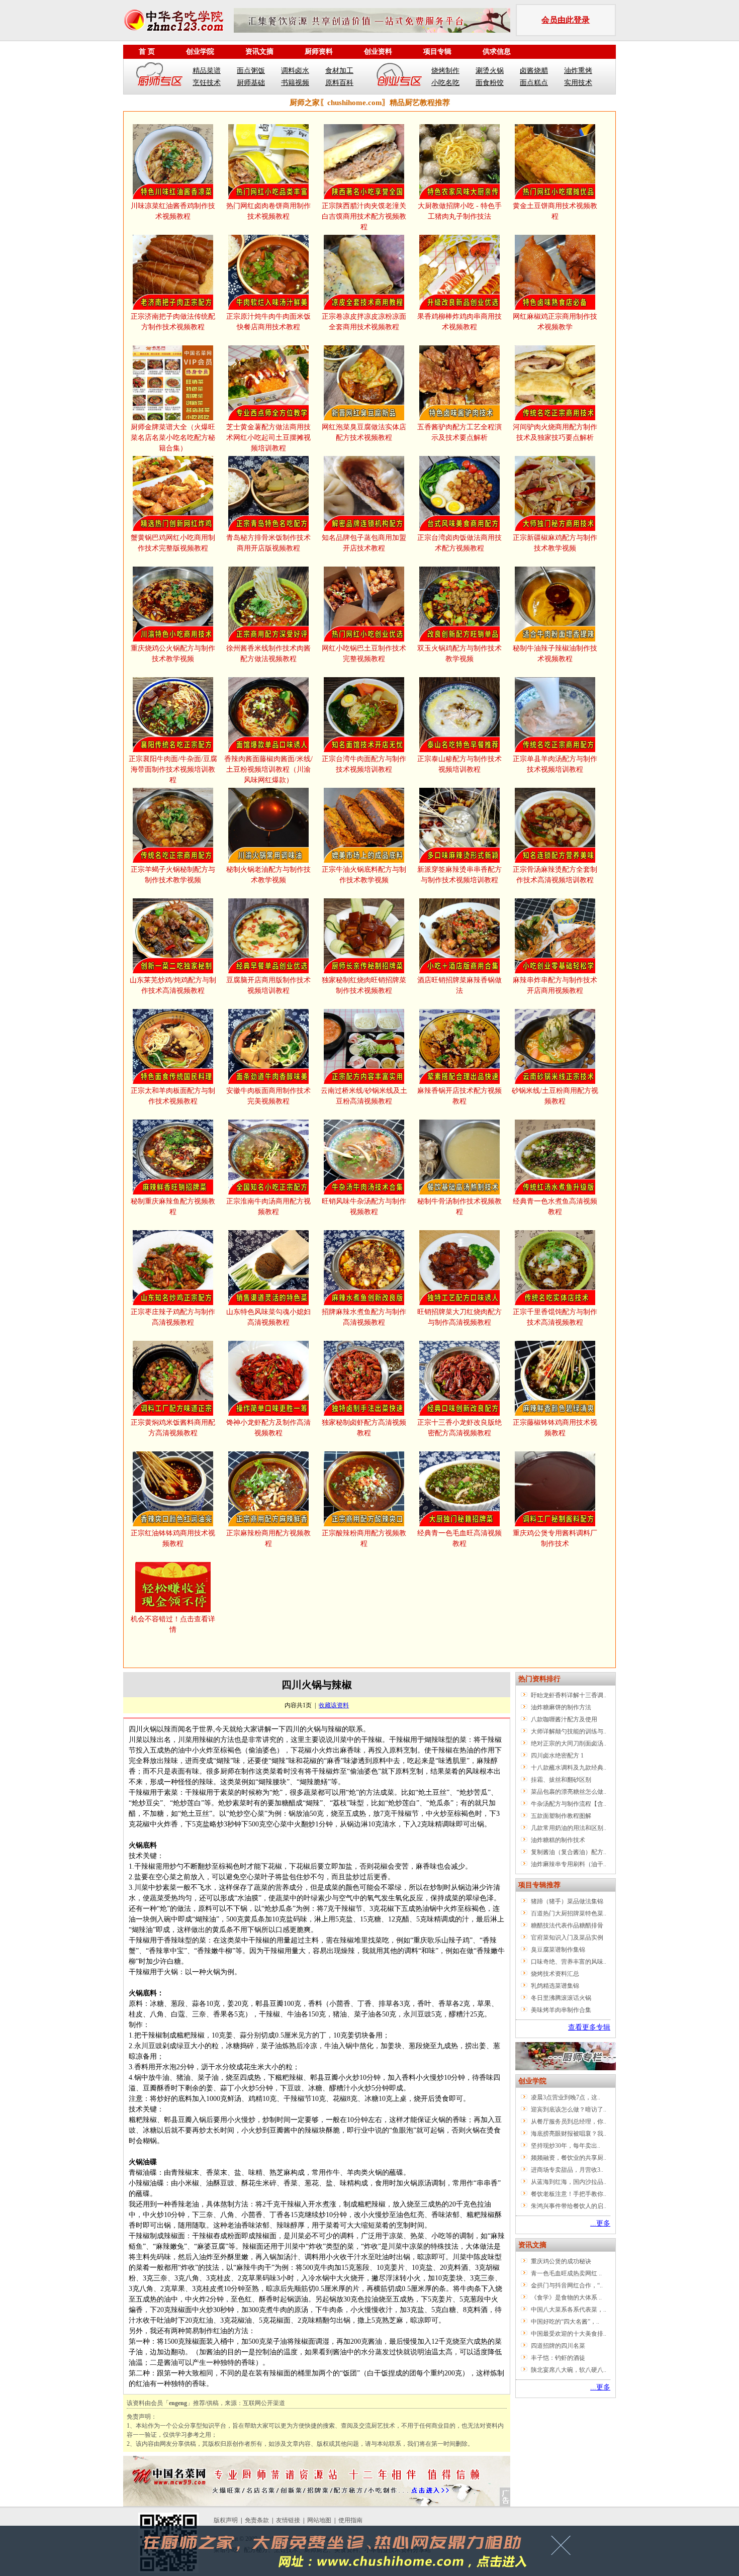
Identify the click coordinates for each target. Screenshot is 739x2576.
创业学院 (200, 52)
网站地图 (319, 2520)
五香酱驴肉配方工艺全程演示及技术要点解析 (459, 432)
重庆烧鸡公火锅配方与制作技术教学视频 (173, 654)
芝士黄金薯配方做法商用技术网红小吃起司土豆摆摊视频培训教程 (268, 438)
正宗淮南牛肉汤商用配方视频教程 (268, 1207)
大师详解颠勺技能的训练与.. (569, 1731)
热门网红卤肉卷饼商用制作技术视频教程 (268, 211)
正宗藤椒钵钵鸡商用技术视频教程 (555, 1428)
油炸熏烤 (578, 71)
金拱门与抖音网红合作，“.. (567, 2285)
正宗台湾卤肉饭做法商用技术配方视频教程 (459, 543)
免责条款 (257, 2520)
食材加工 (339, 71)
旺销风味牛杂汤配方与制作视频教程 (364, 1207)
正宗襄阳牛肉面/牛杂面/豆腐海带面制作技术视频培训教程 (173, 769)
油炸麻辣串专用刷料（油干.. (569, 1864)
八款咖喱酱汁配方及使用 (564, 1719)
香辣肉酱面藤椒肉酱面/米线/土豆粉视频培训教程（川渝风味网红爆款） (268, 769)
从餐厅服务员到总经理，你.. (569, 2122)
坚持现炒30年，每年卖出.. (566, 2146)
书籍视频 (295, 83)
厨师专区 (160, 76)
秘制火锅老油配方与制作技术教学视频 (268, 875)
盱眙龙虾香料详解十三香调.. (569, 1695)
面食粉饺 (490, 83)
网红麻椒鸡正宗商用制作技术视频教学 (555, 322)
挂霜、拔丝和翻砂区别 (561, 1780)
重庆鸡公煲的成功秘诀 (561, 2261)
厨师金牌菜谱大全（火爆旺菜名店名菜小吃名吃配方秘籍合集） (173, 438)
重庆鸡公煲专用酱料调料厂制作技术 (555, 1538)
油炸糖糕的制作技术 (558, 1840)
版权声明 (226, 2520)
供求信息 (497, 52)
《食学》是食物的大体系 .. (566, 2297)
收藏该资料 (334, 1705)
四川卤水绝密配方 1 (557, 1756)
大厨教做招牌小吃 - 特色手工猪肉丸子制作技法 (460, 211)
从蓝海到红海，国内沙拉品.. (569, 2182)
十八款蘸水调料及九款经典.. (569, 1768)
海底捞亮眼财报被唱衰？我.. (569, 2134)
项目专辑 (437, 52)
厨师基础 (251, 83)
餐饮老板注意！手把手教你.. (569, 2194)
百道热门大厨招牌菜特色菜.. (569, 1913)
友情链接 (288, 2520)
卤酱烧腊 (534, 71)
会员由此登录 (566, 20)
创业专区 (399, 76)
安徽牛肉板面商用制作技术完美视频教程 (268, 1096)
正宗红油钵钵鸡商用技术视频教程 (173, 1538)
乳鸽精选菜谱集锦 (555, 1986)
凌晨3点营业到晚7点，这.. (566, 2097)
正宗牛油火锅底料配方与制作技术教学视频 (364, 875)
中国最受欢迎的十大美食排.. (569, 2334)
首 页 (147, 52)
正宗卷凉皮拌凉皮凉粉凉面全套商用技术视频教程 (364, 322)
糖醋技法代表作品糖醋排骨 (567, 1925)
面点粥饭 (251, 71)
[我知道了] (564, 2549)
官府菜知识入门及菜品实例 (567, 1938)
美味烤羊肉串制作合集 (561, 2010)
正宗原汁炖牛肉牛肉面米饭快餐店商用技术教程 (268, 322)
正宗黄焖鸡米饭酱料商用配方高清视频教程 (173, 1428)
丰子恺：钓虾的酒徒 (558, 2358)
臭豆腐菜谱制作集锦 (558, 1950)
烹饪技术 (207, 83)
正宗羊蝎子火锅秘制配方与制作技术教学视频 (173, 875)
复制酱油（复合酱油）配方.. (569, 1852)
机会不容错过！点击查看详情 (173, 1624)
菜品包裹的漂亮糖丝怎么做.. (569, 1792)
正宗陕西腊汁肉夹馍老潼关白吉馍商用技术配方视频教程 (364, 216)
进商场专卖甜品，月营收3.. (567, 2170)
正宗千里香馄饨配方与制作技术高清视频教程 (555, 1317)
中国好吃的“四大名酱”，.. (565, 2322)
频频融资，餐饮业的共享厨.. (569, 2158)
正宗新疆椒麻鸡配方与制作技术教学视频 (555, 543)
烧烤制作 (445, 71)
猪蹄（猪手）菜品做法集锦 (567, 1901)
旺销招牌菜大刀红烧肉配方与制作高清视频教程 (459, 1317)
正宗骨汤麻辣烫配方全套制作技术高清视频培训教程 (555, 875)
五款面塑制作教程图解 (561, 1816)
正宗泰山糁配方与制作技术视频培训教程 (459, 764)
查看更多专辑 (589, 2027)
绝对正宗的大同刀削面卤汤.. (569, 1743)
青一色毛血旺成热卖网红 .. (566, 2273)
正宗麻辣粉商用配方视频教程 (268, 1538)
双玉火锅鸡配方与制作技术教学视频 (459, 654)
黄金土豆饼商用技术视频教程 (555, 211)
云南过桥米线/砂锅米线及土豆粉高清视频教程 (364, 1096)
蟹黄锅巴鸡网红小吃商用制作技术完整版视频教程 (173, 543)
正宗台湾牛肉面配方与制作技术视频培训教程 (364, 764)
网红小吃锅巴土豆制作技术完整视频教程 (364, 654)
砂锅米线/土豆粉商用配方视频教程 (555, 1096)
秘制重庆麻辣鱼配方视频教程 (173, 1207)
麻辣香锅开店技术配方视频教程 (459, 1096)
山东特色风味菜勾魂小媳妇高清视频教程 (268, 1317)
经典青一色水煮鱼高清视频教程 (555, 1207)
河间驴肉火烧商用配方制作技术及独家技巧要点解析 (555, 432)
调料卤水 (295, 71)
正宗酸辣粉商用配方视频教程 (364, 1538)
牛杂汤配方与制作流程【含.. (569, 1804)
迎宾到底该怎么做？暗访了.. (569, 2109)
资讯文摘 (259, 52)
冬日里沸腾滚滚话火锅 (561, 1998)
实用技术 (578, 83)
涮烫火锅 (490, 71)
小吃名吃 (445, 83)
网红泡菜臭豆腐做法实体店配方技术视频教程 (364, 432)
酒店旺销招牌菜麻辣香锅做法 (459, 985)
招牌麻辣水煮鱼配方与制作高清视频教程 (364, 1317)
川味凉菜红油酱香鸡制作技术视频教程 (173, 211)
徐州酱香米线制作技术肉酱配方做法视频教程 (268, 654)
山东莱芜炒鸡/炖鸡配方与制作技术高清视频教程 (173, 985)
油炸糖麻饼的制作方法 (561, 1707)
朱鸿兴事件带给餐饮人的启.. (569, 2206)
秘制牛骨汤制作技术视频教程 (459, 1207)
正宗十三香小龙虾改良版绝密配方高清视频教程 (459, 1428)
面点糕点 (534, 83)
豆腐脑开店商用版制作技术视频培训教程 (268, 985)
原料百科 (339, 83)
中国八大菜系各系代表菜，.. (569, 2310)
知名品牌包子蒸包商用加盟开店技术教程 (364, 543)
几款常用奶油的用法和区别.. (569, 1828)
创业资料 (378, 52)
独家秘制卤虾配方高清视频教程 (364, 1428)
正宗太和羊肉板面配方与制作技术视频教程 (173, 1096)
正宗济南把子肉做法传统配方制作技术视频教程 (173, 322)
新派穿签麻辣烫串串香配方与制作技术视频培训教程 (459, 875)
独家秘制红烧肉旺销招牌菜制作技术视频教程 (364, 985)
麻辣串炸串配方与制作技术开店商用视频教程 (555, 985)
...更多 (600, 2223)
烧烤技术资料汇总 (555, 1974)
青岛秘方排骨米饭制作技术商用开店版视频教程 (268, 543)
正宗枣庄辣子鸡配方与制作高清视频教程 (173, 1317)
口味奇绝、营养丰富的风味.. (569, 1962)
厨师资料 (319, 52)
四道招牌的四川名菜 (558, 2346)
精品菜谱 (207, 71)
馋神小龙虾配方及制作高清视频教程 (268, 1428)
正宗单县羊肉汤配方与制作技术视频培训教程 (555, 764)
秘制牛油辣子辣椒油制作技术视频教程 (555, 654)
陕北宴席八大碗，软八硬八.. (569, 2370)
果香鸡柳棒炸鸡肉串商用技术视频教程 (459, 322)
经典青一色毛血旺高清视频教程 (459, 1538)
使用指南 (350, 2520)
